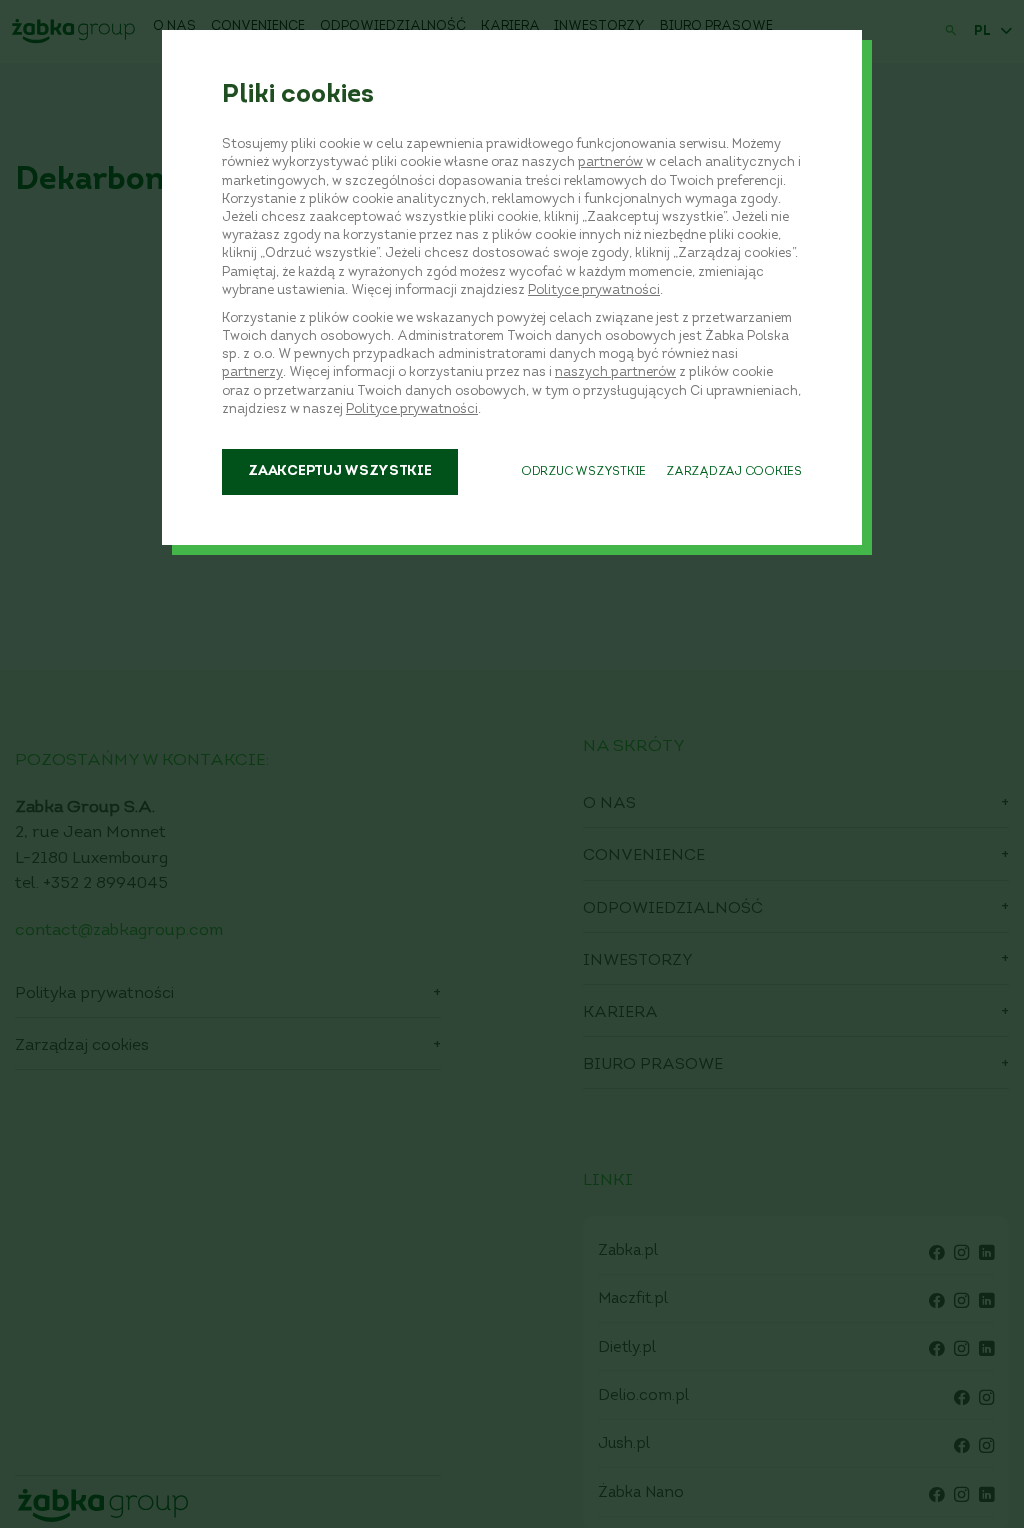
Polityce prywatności (594, 290)
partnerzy (252, 372)
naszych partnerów (615, 372)
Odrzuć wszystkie (583, 472)
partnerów (610, 162)
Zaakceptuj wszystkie (339, 471)
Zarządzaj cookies (734, 472)
